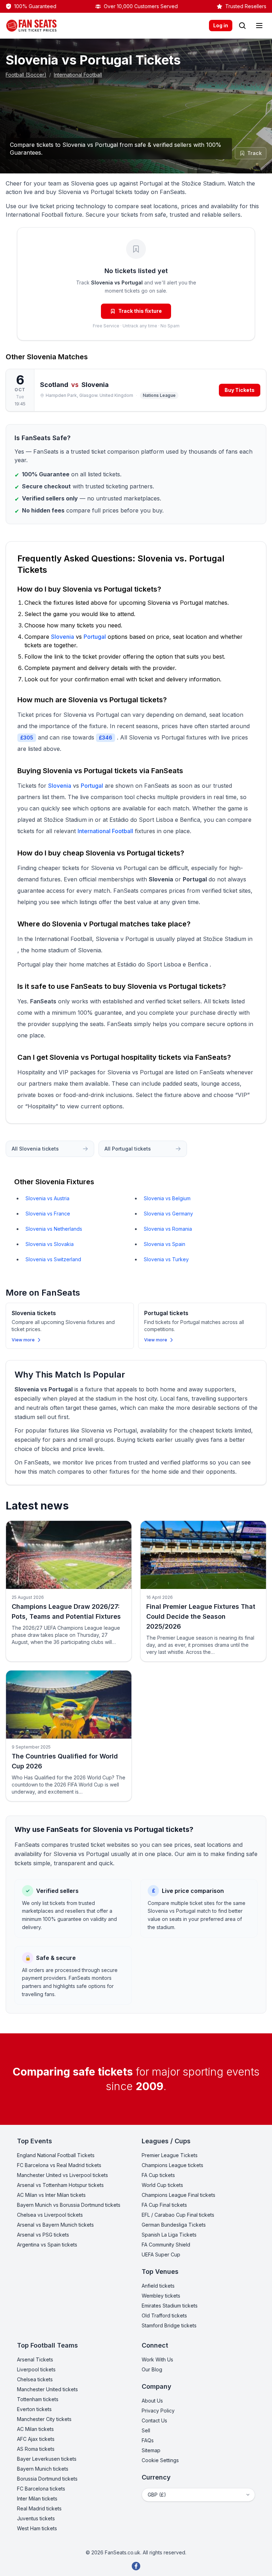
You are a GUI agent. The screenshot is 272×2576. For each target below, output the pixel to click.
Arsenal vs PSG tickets (43, 2235)
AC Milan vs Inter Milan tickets (51, 2195)
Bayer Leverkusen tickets (47, 2459)
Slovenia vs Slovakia (50, 1244)
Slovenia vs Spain (165, 1244)
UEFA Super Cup (161, 2254)
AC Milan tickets (35, 2429)
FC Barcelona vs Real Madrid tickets (59, 2165)
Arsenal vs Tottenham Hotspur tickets (60, 2185)
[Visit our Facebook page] (136, 2566)
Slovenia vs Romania (168, 1229)
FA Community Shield (166, 2245)
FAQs (148, 2440)
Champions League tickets (172, 2165)
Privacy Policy (158, 2411)
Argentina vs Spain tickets (47, 2245)
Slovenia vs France (48, 1214)
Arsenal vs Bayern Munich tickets (55, 2225)
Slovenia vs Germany (168, 1214)
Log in (221, 25)
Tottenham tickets (38, 2399)
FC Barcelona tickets (41, 2489)
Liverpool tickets (36, 2369)
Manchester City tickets (44, 2419)
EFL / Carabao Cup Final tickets (178, 2215)
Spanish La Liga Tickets (169, 2235)
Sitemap (151, 2450)
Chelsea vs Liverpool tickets (50, 2215)
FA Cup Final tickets (164, 2205)
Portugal (95, 637)
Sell (146, 2430)
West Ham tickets (37, 2528)
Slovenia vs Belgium (167, 1198)
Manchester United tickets (47, 2389)
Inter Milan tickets (37, 2499)
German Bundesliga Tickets (174, 2225)
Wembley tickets (161, 2296)
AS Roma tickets (36, 2449)
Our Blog (152, 2369)
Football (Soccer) (26, 75)
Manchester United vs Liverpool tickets (63, 2175)
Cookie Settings (160, 2460)
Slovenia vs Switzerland (53, 1259)
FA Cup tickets (158, 2175)
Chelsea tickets (35, 2379)
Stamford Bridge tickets (169, 2325)
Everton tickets (34, 2409)
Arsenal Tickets (35, 2359)
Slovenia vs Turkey (166, 1259)
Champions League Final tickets (178, 2195)
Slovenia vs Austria (47, 1198)
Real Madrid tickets (39, 2508)
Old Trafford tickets (164, 2315)
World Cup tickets (162, 2185)
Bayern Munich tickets (43, 2469)
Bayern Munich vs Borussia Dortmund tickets (69, 2205)
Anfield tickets (158, 2286)
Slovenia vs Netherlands (54, 1229)
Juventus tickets (36, 2518)
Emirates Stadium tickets (170, 2306)
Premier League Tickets (170, 2155)
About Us (152, 2401)
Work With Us (157, 2359)
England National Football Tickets (56, 2155)
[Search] (242, 26)
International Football (78, 75)
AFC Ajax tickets (36, 2439)
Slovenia (42, 357)
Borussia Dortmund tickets (47, 2479)
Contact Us (154, 2420)
